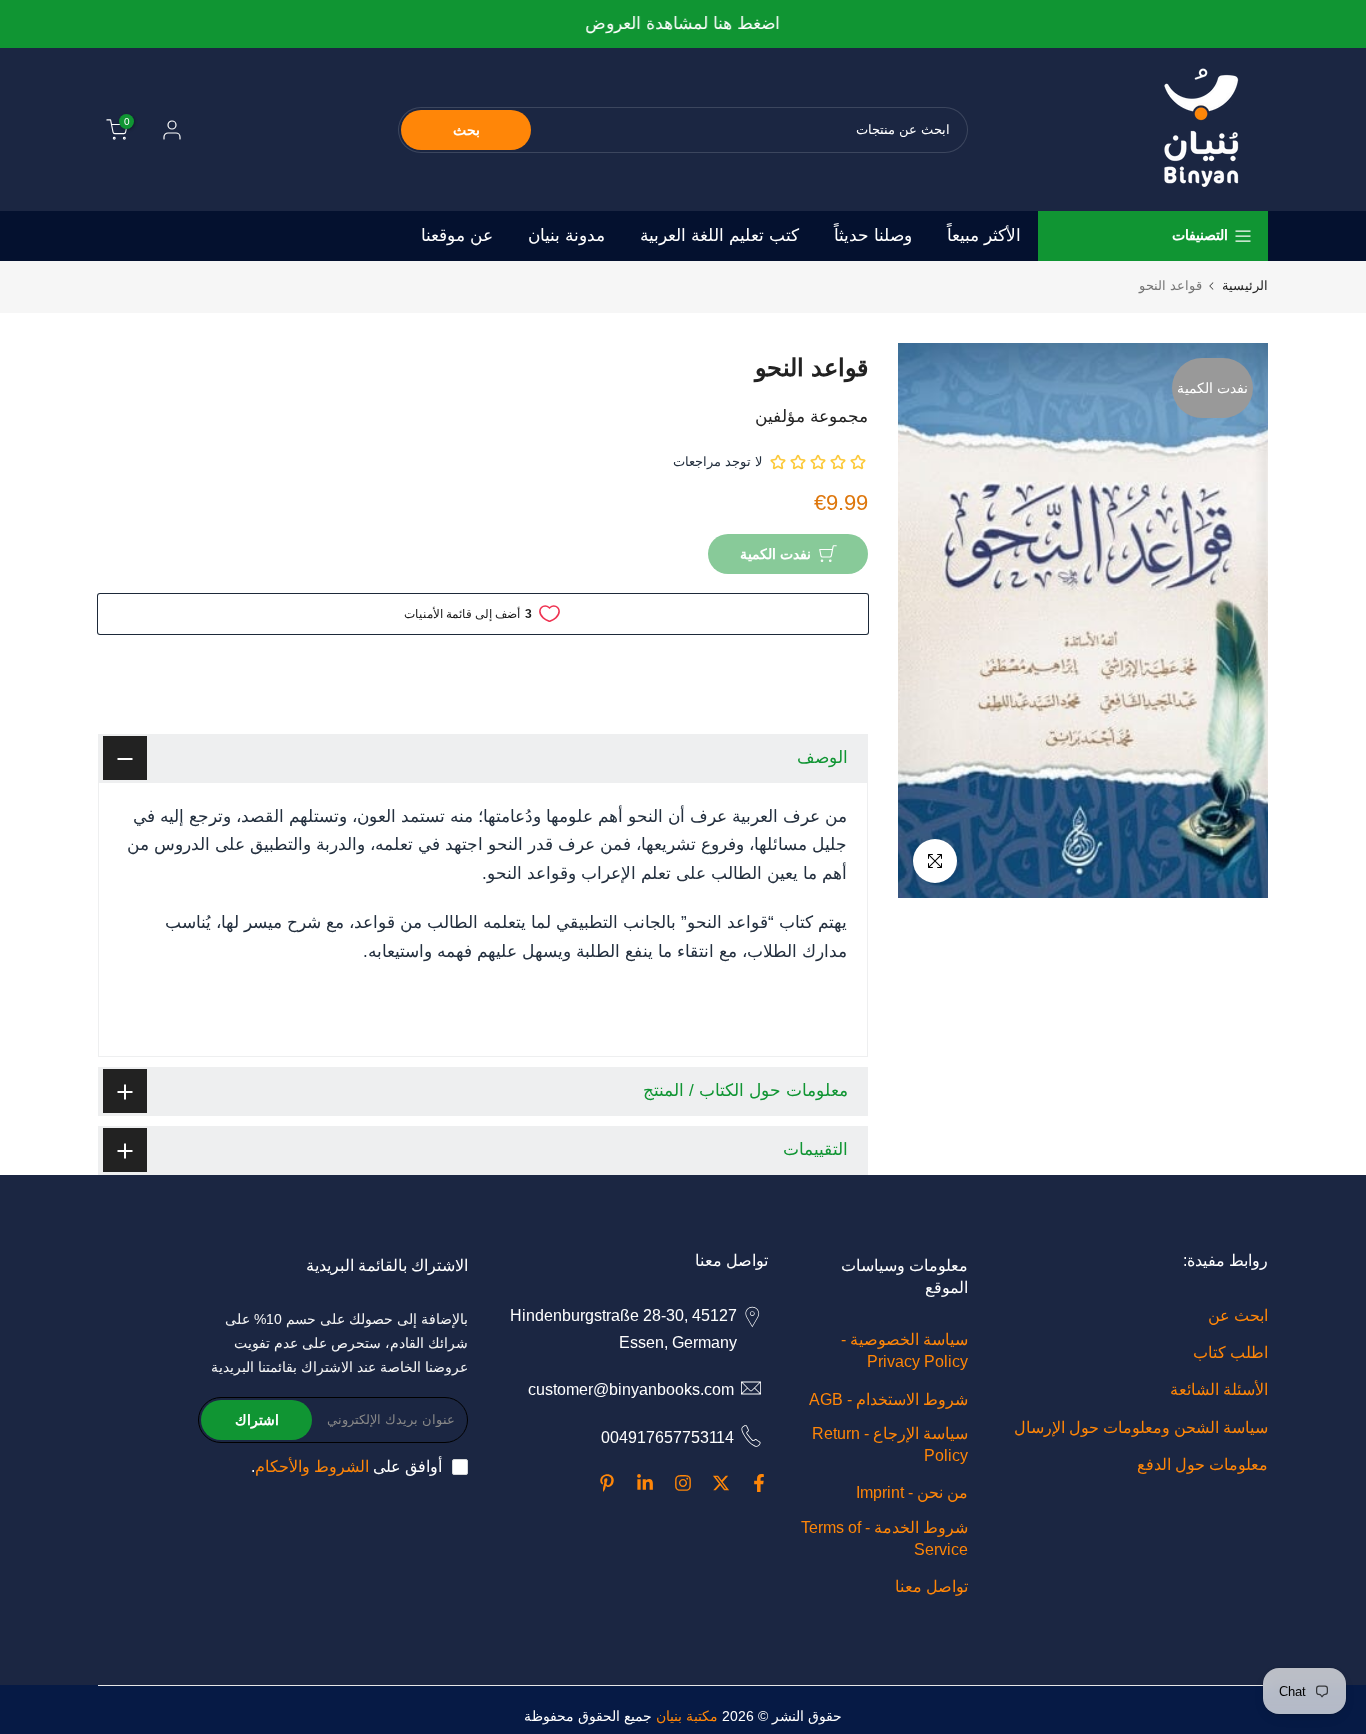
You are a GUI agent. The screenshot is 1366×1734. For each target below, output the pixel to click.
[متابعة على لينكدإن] (645, 1483)
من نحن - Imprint (912, 1492)
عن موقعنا (457, 235)
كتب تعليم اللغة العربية (719, 235)
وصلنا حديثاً (873, 235)
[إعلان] (683, 24)
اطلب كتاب (1230, 1352)
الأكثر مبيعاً (984, 235)
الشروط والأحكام (312, 1466)
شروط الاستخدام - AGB (888, 1399)
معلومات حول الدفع (1202, 1464)
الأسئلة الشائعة (1219, 1389)
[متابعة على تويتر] (721, 1483)
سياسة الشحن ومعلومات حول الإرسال (1141, 1427)
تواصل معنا (931, 1586)
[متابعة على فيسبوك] (759, 1483)
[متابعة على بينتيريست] (607, 1483)
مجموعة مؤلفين (811, 416)
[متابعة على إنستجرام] (683, 1483)
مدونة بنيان (566, 235)
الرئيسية (1245, 285)
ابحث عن (1238, 1315)
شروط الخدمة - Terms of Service (884, 1538)
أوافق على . (346, 1466)
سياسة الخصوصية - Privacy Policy (904, 1350)
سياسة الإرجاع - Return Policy (890, 1444)
